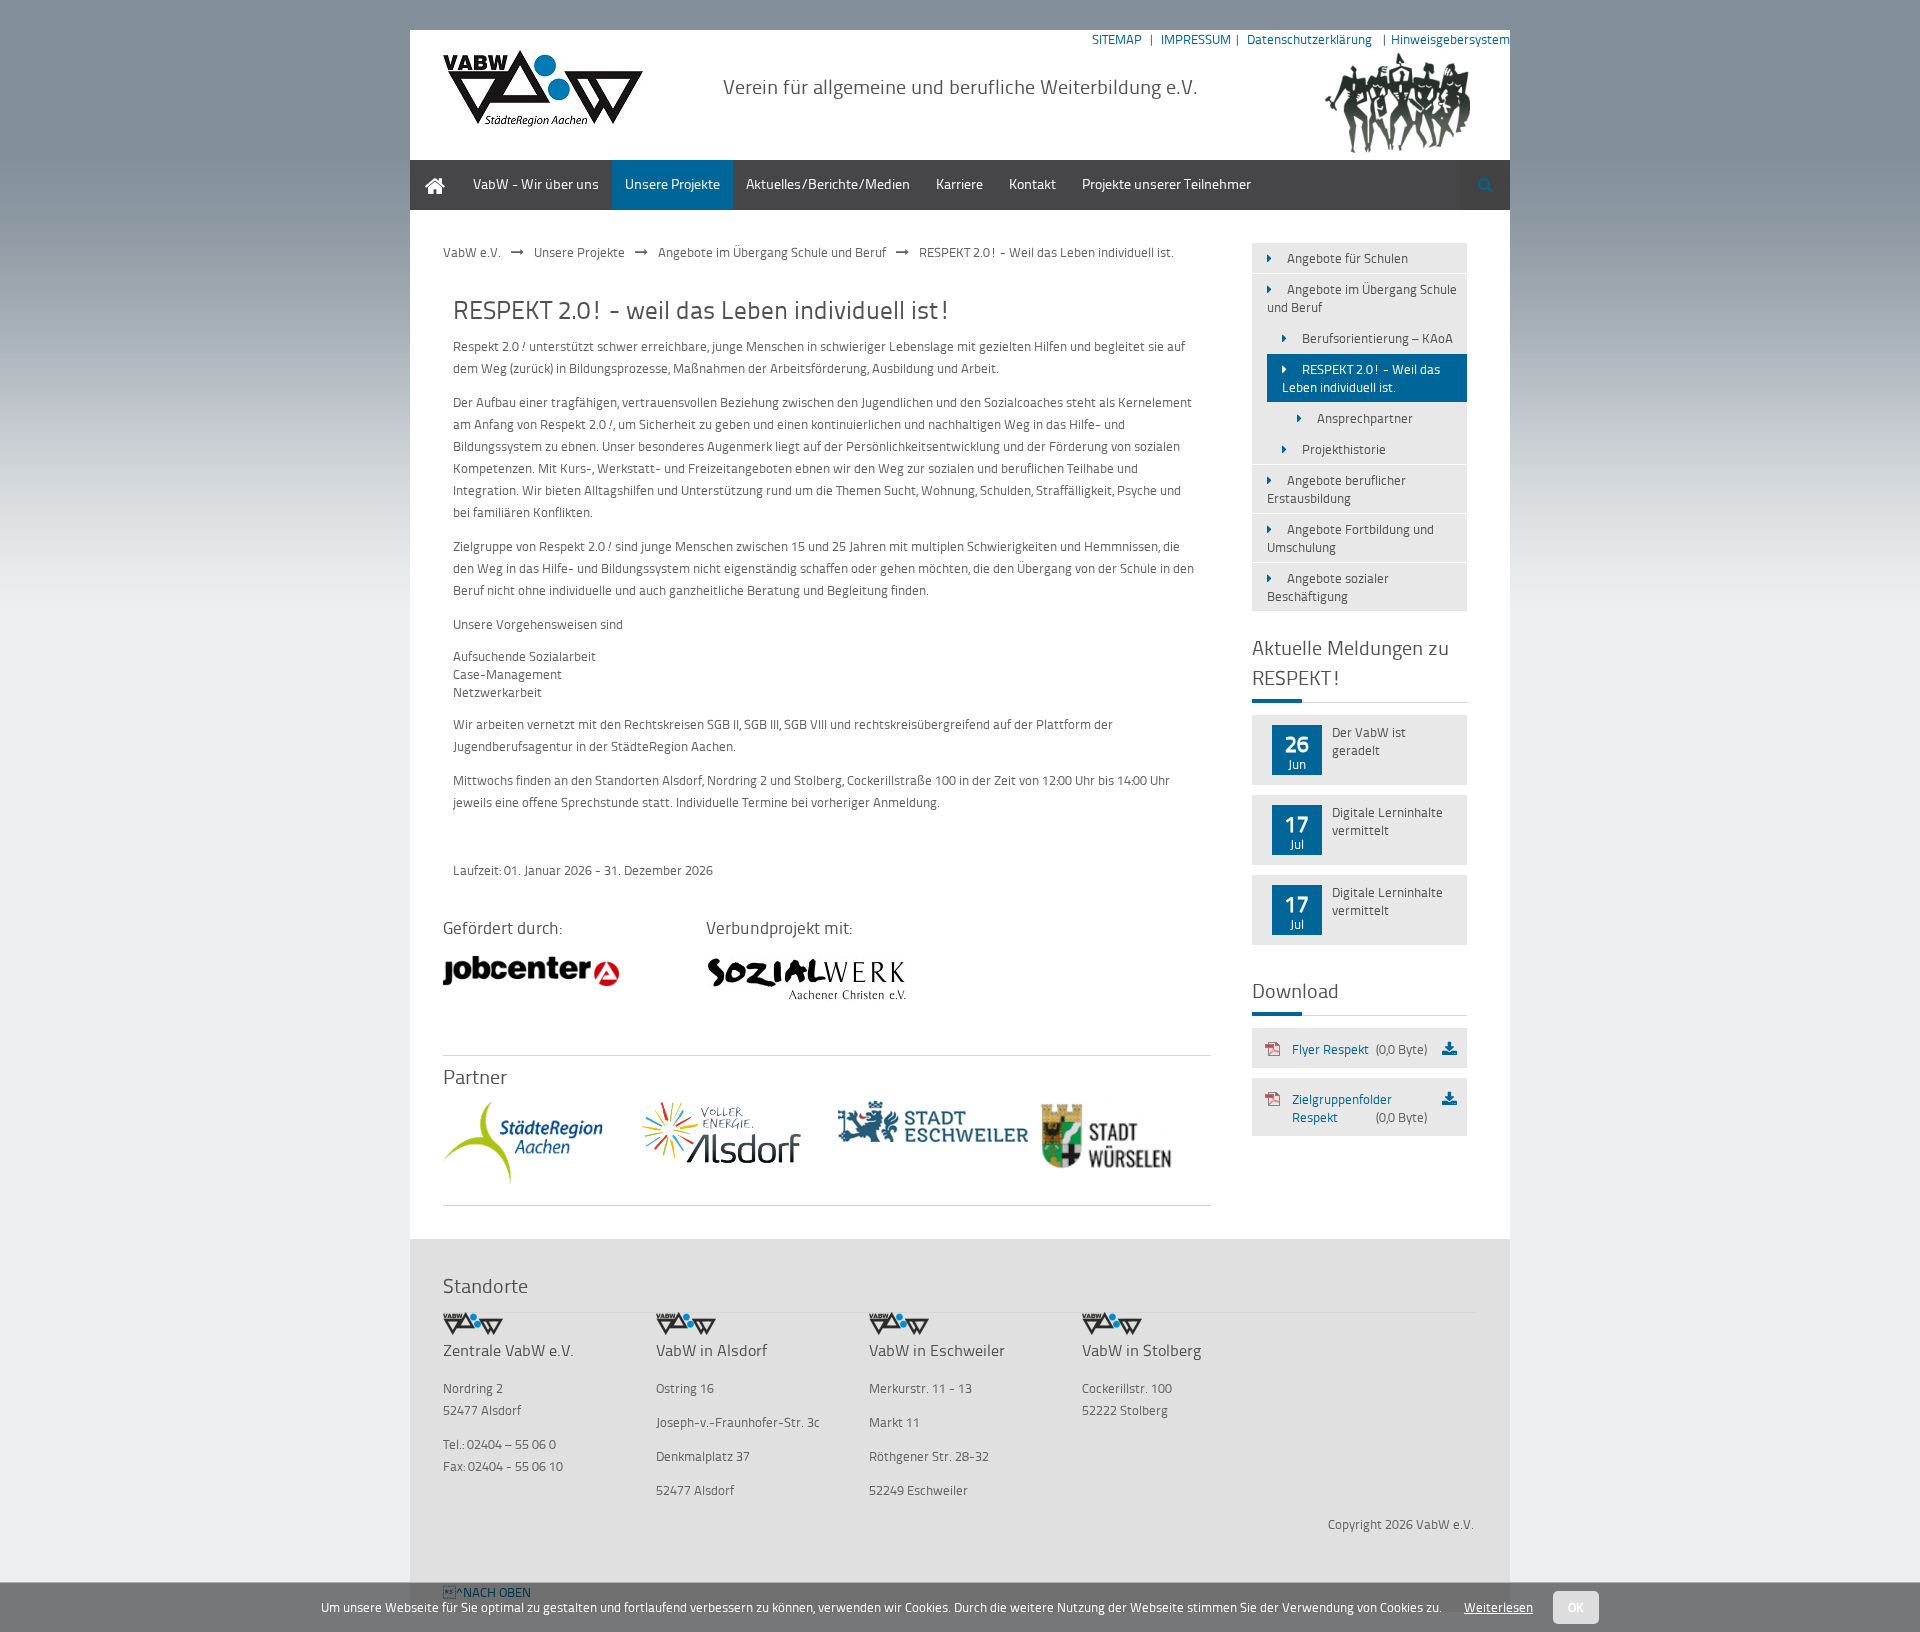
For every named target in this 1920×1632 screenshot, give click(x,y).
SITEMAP (1117, 39)
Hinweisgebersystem (1450, 39)
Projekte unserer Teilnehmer (1166, 183)
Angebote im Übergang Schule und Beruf (772, 252)
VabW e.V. (472, 252)
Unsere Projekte (672, 183)
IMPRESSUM (1196, 39)
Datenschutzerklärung (1309, 39)
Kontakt (1032, 183)
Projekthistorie (1344, 449)
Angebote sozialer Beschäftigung (1328, 587)
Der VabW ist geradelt (1369, 741)
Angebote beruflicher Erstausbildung (1336, 489)
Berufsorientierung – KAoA (1377, 338)
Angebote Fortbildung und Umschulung (1350, 538)
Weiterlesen (1498, 1607)
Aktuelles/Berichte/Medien (828, 183)
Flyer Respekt (1359, 1049)
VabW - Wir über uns (536, 183)
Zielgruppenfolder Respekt (1359, 1108)
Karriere (959, 183)
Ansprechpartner (1365, 418)
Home (428, 169)
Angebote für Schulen (1347, 258)
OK (1576, 1607)
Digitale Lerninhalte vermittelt (1387, 821)
